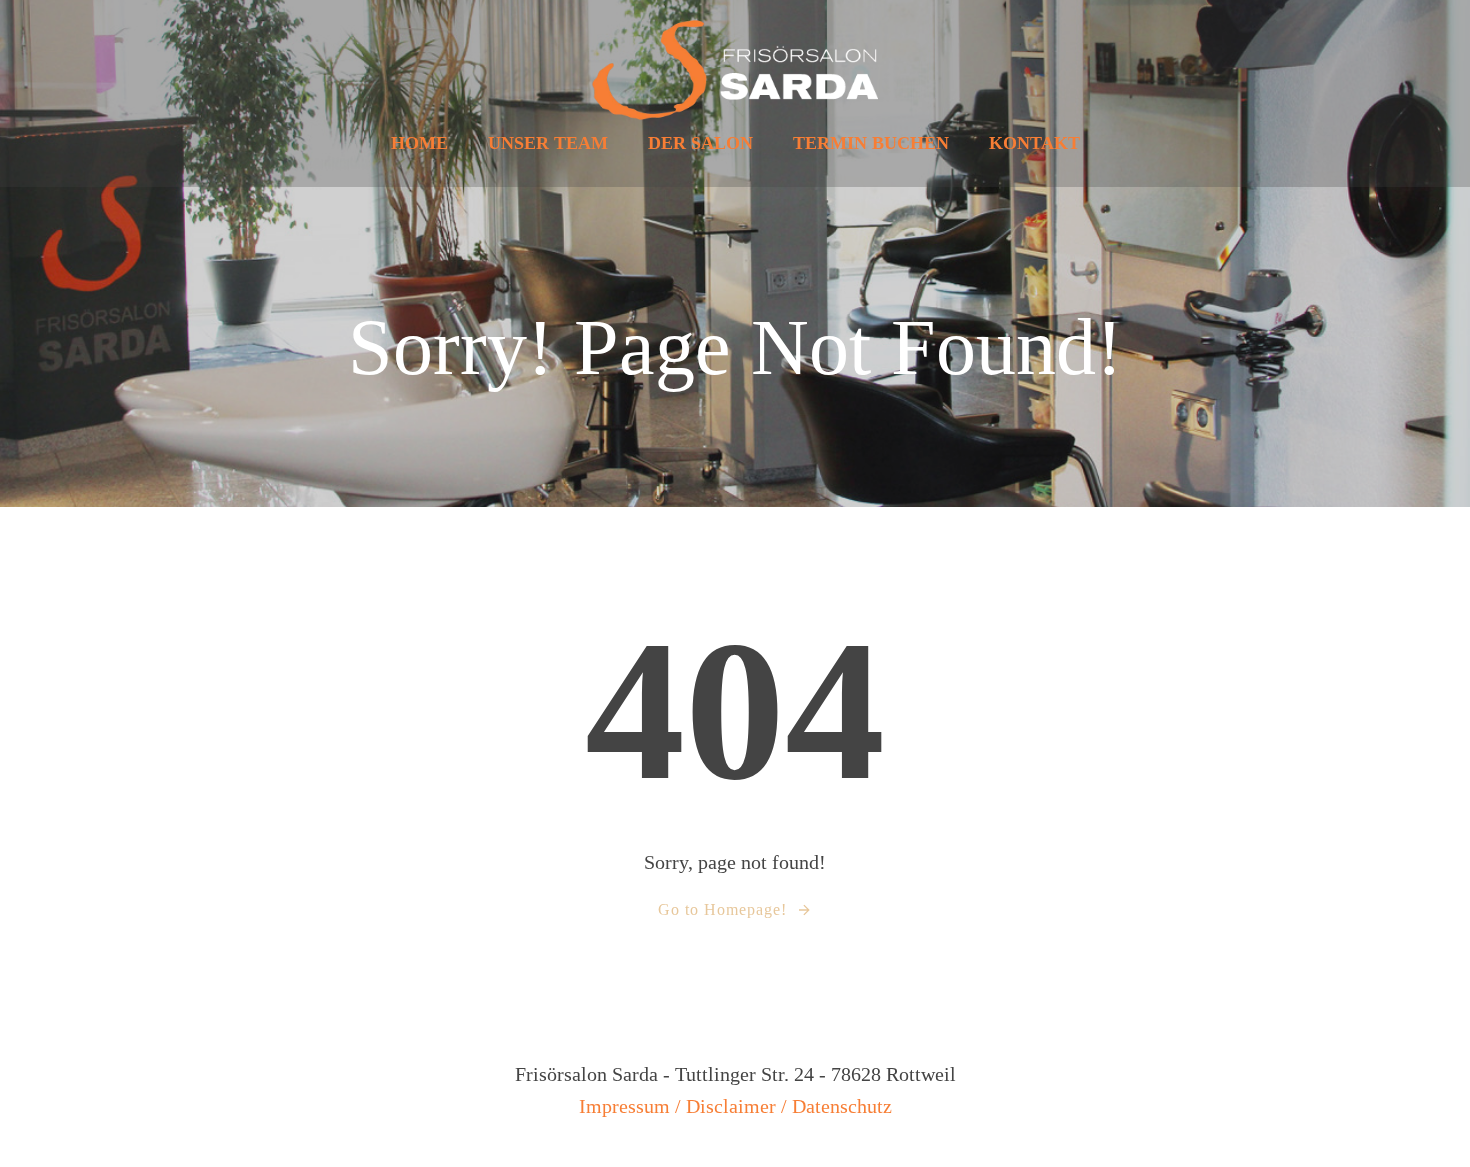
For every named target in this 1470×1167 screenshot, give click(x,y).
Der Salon (700, 143)
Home (419, 143)
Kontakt (1034, 143)
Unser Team (548, 143)
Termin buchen (871, 143)
